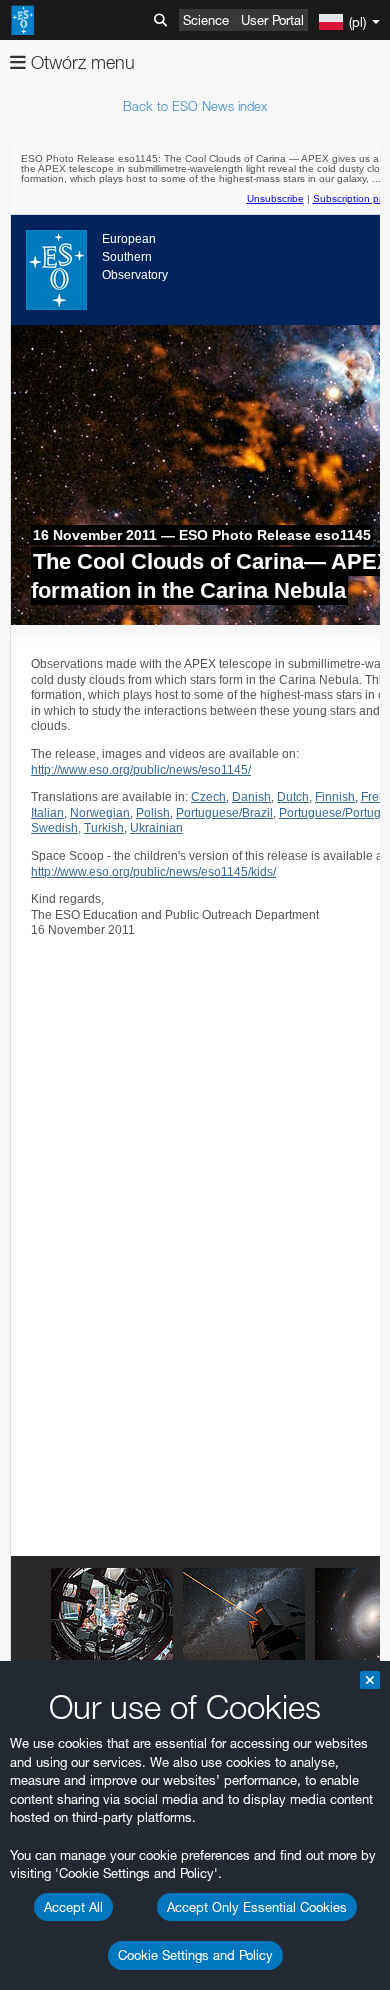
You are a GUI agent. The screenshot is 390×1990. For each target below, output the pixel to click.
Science (206, 20)
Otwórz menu (80, 62)
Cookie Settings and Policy (195, 1955)
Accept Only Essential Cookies (257, 1907)
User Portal (272, 20)
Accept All (73, 1907)
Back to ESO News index (195, 106)
